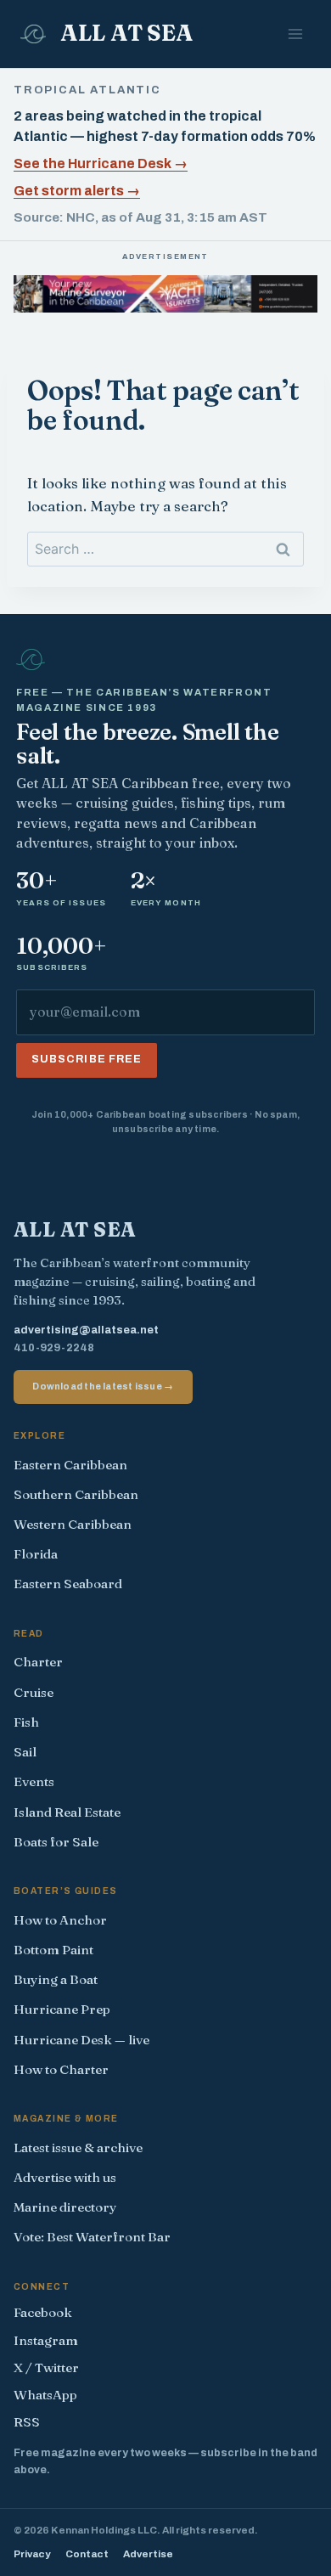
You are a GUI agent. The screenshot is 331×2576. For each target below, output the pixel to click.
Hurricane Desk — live (81, 2040)
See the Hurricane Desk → (101, 163)
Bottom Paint (53, 1950)
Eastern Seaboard (68, 1584)
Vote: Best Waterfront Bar (92, 2237)
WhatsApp (45, 2395)
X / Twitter (46, 2367)
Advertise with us (65, 2177)
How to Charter (61, 2069)
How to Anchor (60, 1920)
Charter (38, 1662)
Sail (25, 1752)
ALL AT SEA (75, 1229)
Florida (36, 1554)
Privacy (32, 2554)
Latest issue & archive (78, 2148)
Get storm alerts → (77, 191)
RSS (27, 2422)
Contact (87, 2554)
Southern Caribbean (76, 1494)
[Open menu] (295, 34)
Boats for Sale (56, 1842)
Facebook (43, 2312)
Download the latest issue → (103, 1386)
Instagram (46, 2340)
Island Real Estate (67, 1812)
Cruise (34, 1692)
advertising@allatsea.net (86, 1330)
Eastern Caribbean (70, 1465)
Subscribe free (87, 1059)
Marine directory (65, 2207)
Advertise (148, 2554)
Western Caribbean (73, 1524)
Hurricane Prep (62, 2009)
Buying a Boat (56, 1979)
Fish (26, 1722)
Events (34, 1781)
